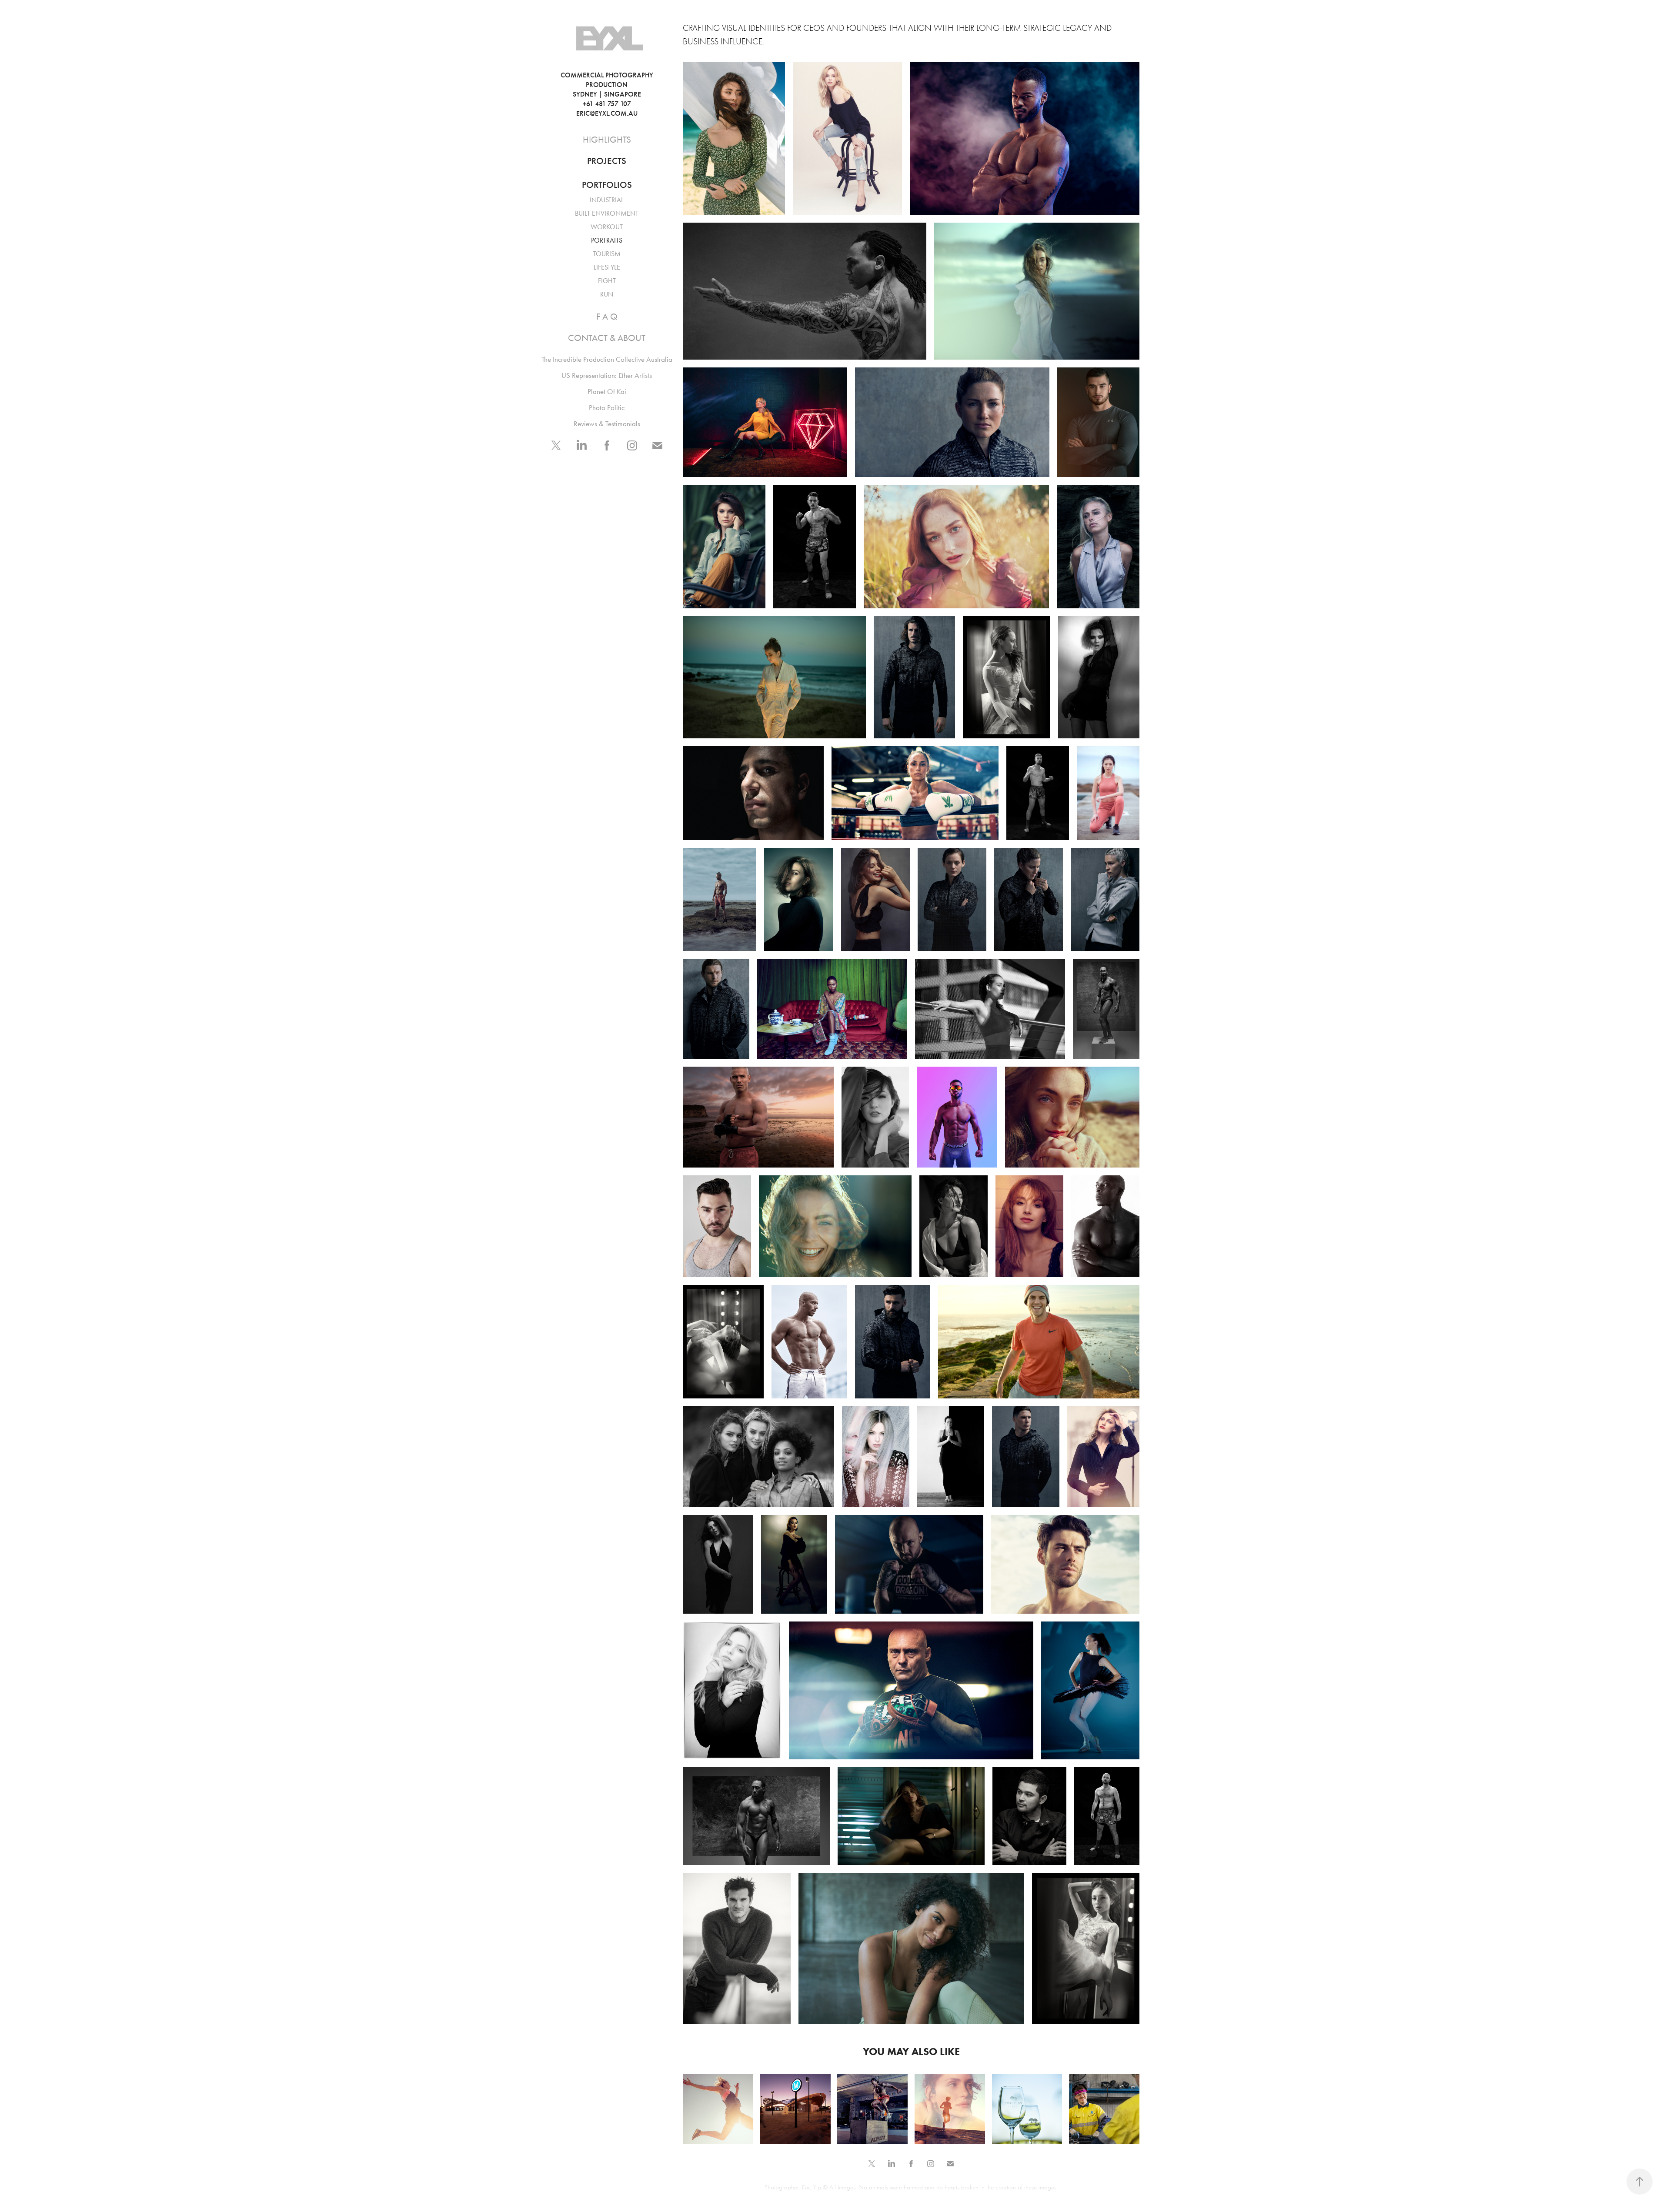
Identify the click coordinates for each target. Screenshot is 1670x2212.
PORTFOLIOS (607, 185)
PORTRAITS (607, 240)
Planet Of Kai (607, 391)
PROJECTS (607, 161)
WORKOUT (607, 227)
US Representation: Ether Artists (607, 375)
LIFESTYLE (607, 267)
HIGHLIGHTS (607, 140)
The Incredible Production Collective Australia (607, 359)
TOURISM (607, 254)
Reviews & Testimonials (607, 424)
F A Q (607, 317)
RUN (607, 294)
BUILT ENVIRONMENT (607, 213)
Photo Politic (607, 407)
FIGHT (607, 281)
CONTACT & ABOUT (607, 338)
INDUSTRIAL (607, 200)
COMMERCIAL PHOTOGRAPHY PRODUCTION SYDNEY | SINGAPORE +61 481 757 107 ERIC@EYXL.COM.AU (618, 94)
